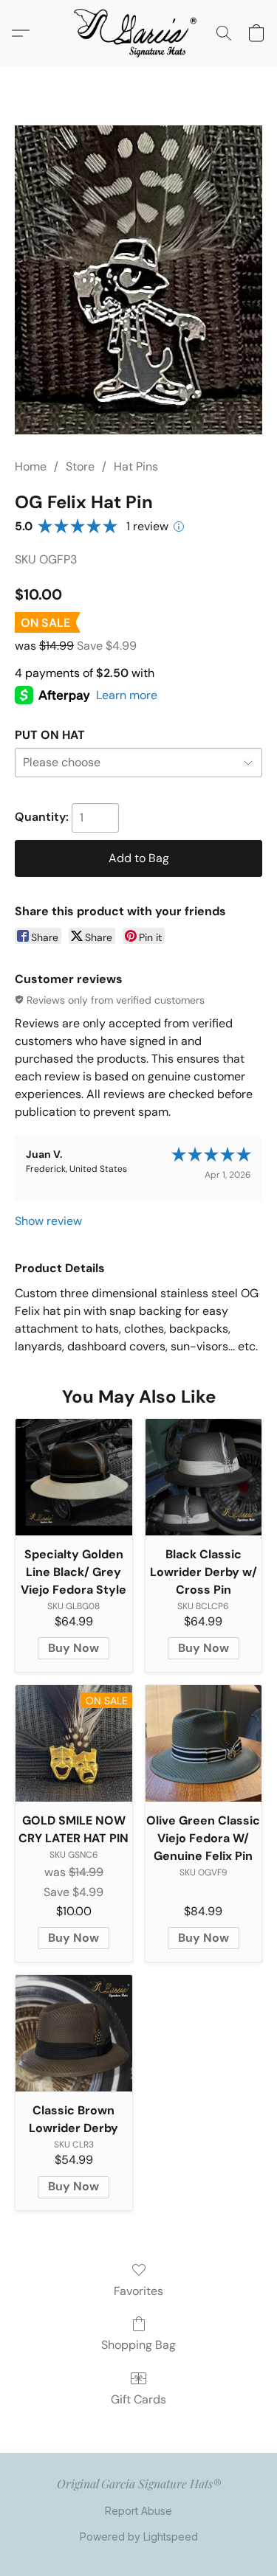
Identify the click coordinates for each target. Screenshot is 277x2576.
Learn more (127, 695)
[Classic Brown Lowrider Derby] (74, 2033)
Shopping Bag (138, 2345)
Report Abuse (138, 2511)
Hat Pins (136, 466)
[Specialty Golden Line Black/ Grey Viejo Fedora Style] (74, 1477)
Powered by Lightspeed (139, 2537)
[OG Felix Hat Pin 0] (138, 280)
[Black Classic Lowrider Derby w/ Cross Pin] (204, 1477)
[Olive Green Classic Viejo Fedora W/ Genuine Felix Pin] (204, 1743)
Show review (48, 1221)
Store (80, 466)
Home (31, 466)
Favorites (138, 2291)
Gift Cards (138, 2399)
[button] (139, 33)
